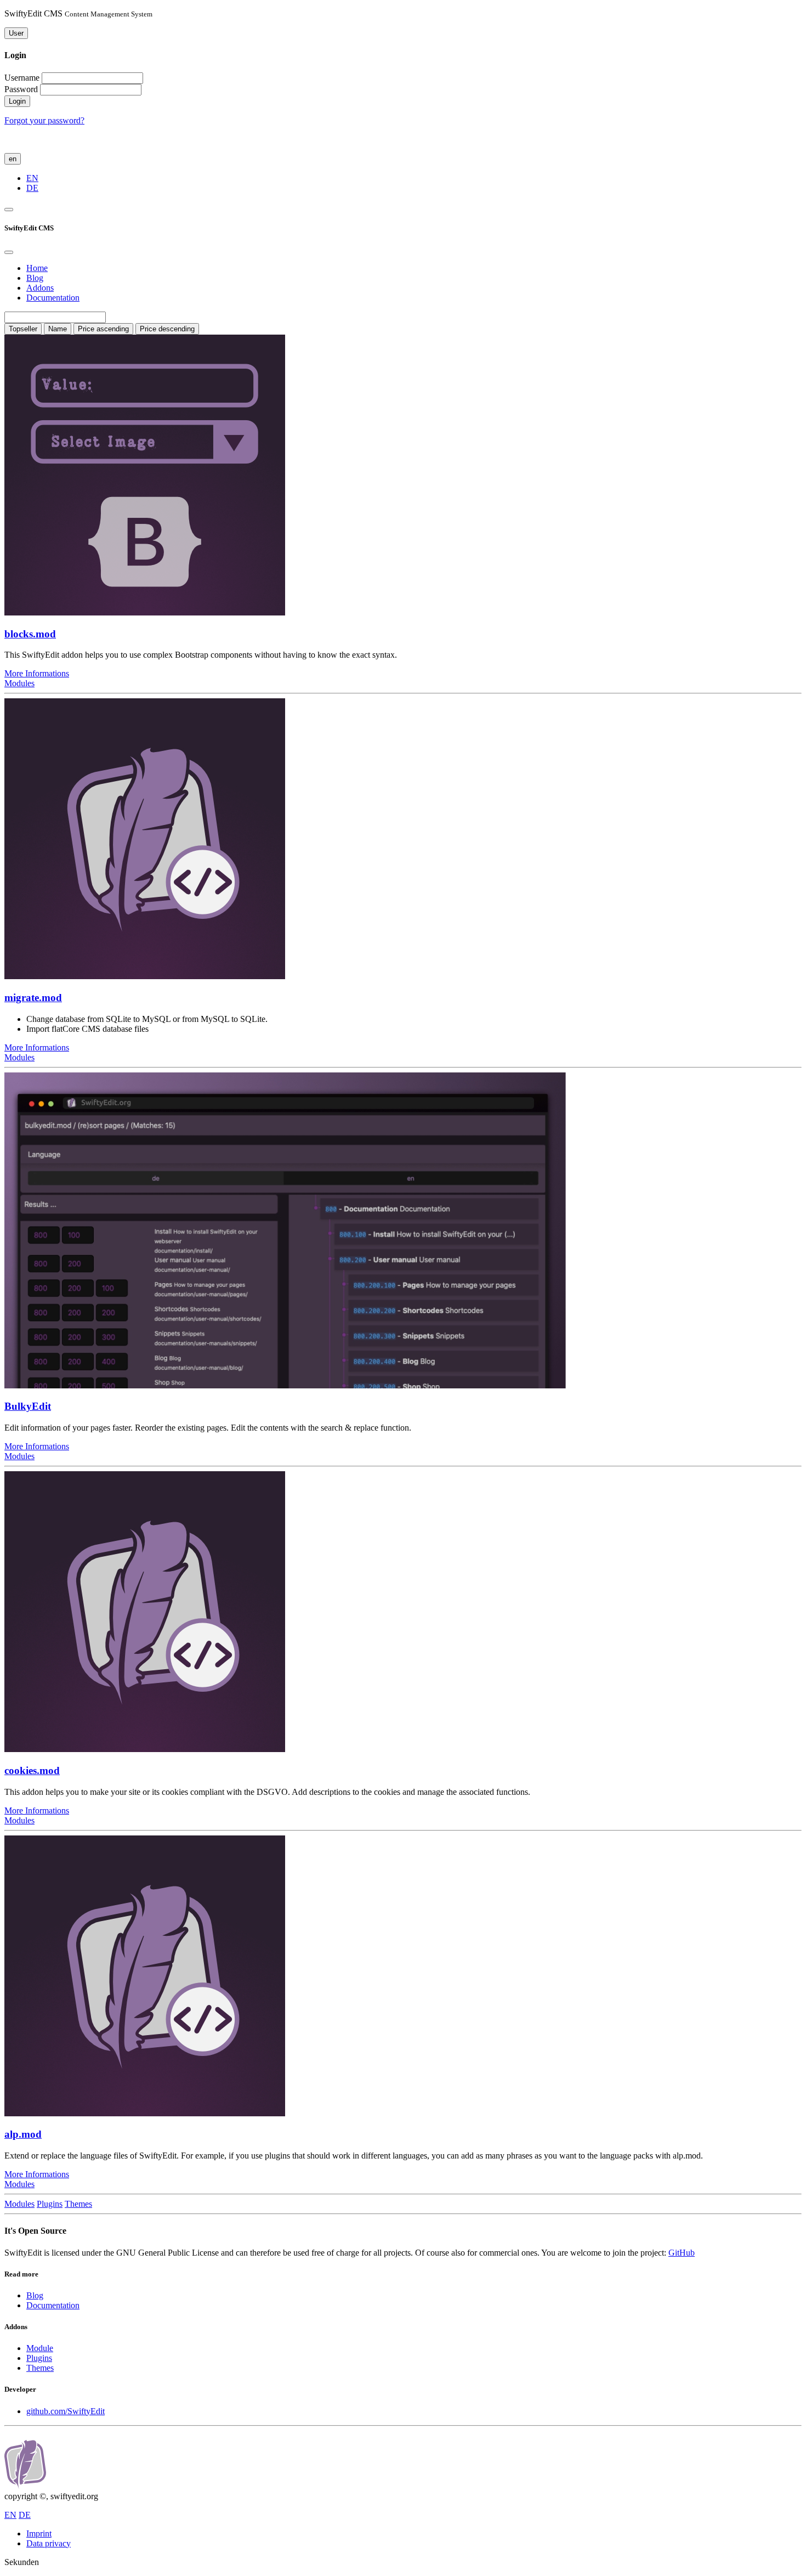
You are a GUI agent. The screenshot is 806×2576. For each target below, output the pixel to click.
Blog (35, 278)
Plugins (50, 2204)
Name (58, 329)
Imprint (39, 2533)
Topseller (23, 329)
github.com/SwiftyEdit (66, 2411)
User (16, 33)
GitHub (682, 2253)
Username (22, 78)
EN (32, 178)
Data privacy (49, 2543)
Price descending (167, 329)
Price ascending (103, 329)
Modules (19, 683)
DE (32, 188)
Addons (40, 288)
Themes (78, 2204)
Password (21, 89)
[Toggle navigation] (9, 210)
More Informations (37, 673)
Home (37, 268)
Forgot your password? (44, 120)
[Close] (9, 252)
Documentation (53, 298)
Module (40, 2348)
